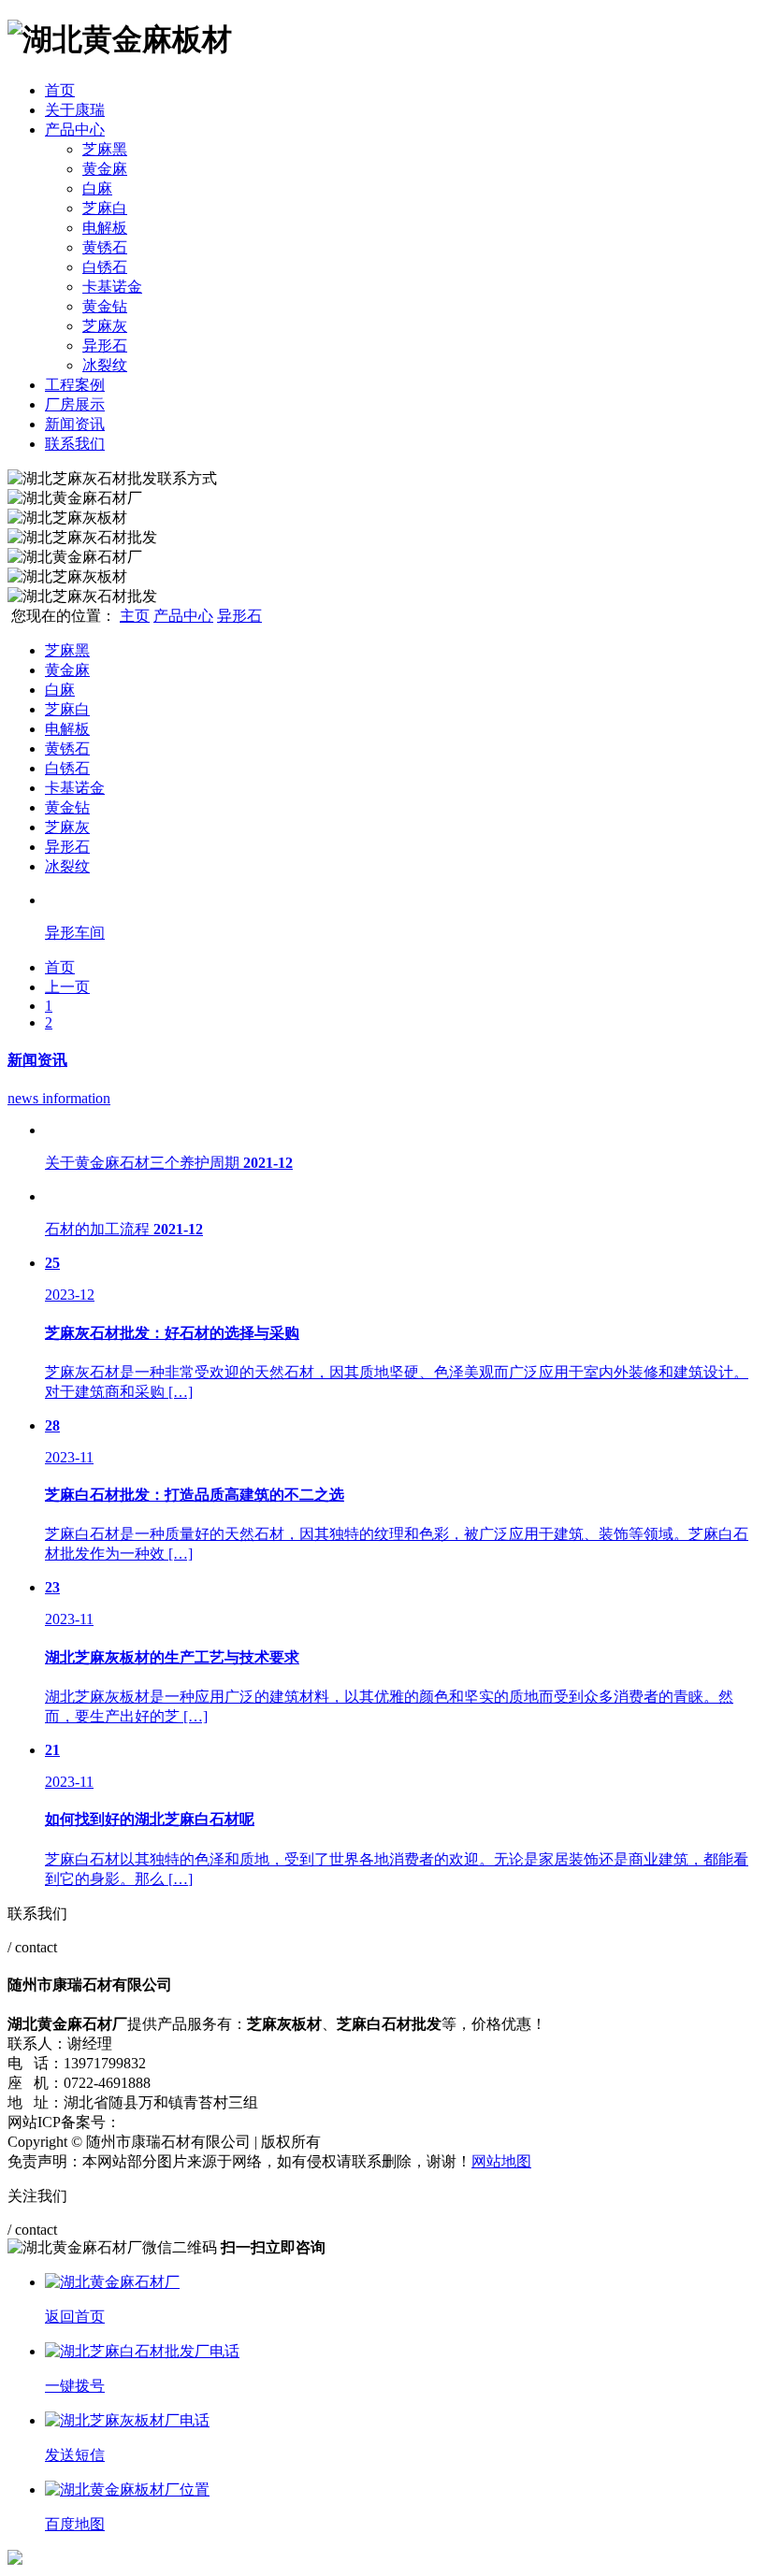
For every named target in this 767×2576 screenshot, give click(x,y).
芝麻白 (105, 208)
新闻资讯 (75, 424)
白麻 (97, 188)
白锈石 (105, 267)
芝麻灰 (105, 326)
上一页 (67, 987)
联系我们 (75, 444)
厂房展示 (75, 404)
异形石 (105, 345)
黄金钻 (105, 306)
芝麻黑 (105, 149)
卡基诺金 (112, 287)
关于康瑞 (75, 110)
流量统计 (580, 2161)
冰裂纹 (105, 365)
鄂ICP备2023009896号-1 (198, 2122)
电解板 (105, 228)
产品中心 (75, 130)
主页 (135, 616)
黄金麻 (105, 169)
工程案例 (75, 385)
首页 (60, 90)
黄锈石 (105, 247)
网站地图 (501, 2161)
